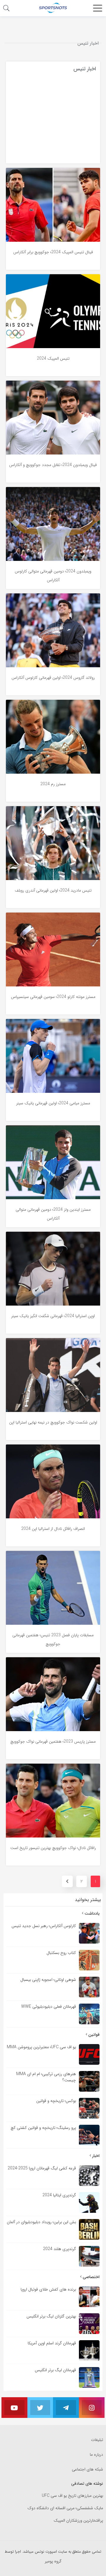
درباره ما (96, 2455)
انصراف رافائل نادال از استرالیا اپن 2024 (53, 1529)
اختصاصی (91, 2277)
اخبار (95, 2156)
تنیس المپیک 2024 (53, 358)
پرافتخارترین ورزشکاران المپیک (78, 2521)
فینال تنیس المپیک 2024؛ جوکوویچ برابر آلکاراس (53, 252)
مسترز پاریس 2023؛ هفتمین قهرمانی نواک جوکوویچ (53, 1741)
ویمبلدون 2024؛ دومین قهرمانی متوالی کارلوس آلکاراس (53, 576)
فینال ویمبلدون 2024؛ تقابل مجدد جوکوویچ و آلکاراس (53, 465)
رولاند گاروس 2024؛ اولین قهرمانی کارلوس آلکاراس (53, 678)
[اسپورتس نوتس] (53, 8)
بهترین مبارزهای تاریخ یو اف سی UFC (72, 2496)
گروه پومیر (53, 2561)
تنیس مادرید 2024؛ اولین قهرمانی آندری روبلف (53, 890)
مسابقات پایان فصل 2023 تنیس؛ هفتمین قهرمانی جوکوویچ (53, 1640)
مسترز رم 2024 (53, 784)
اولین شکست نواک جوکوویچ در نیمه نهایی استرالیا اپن (53, 1422)
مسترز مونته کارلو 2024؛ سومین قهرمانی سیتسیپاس (53, 997)
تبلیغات (97, 2440)
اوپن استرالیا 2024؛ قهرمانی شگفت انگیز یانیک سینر (53, 1316)
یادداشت (91, 1913)
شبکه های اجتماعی (87, 2469)
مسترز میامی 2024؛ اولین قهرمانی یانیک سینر (53, 1103)
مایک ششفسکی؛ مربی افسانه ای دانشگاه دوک (65, 2508)
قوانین (93, 2035)
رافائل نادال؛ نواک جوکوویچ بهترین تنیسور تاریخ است (53, 1848)
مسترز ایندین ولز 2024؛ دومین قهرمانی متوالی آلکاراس (53, 1214)
